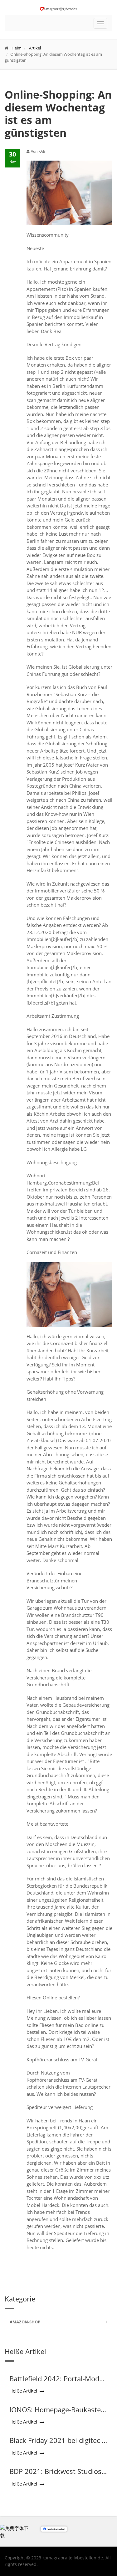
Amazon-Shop (25, 2322)
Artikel (35, 48)
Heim (17, 48)
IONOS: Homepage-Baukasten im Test (57, 2414)
